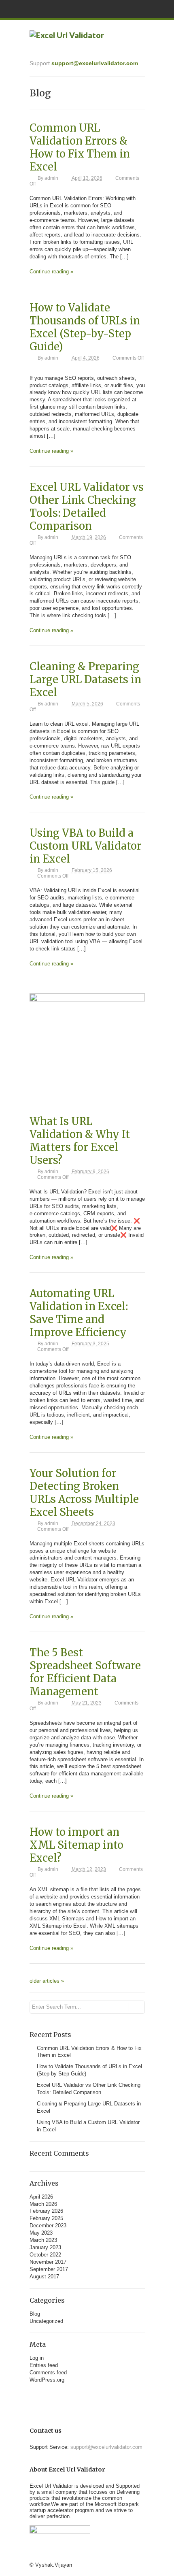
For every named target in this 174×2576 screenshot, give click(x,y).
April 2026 (41, 2197)
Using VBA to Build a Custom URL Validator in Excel (86, 846)
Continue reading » (51, 272)
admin (51, 178)
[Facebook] (76, 2393)
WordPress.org (47, 2380)
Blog (35, 2314)
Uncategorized (46, 2321)
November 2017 (48, 2262)
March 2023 (43, 2240)
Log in (37, 2358)
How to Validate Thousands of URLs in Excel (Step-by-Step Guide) (85, 327)
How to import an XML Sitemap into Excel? (76, 1845)
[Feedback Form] (98, 2393)
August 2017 (44, 2277)
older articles (47, 1981)
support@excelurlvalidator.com (95, 63)
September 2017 (49, 2269)
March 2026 (43, 2204)
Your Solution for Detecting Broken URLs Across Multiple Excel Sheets (84, 1493)
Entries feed (44, 2365)
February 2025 (46, 2218)
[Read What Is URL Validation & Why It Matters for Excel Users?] (87, 1000)
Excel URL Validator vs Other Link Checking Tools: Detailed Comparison (87, 507)
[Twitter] (87, 2393)
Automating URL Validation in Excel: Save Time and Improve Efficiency (79, 1313)
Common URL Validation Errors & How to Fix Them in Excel (80, 147)
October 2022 (45, 2255)
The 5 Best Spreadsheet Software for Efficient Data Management (85, 1672)
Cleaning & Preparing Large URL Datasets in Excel (85, 680)
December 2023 (48, 2226)
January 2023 (45, 2247)
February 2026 (46, 2211)
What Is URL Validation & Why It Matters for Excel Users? (80, 1141)
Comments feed (48, 2373)
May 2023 (41, 2233)
